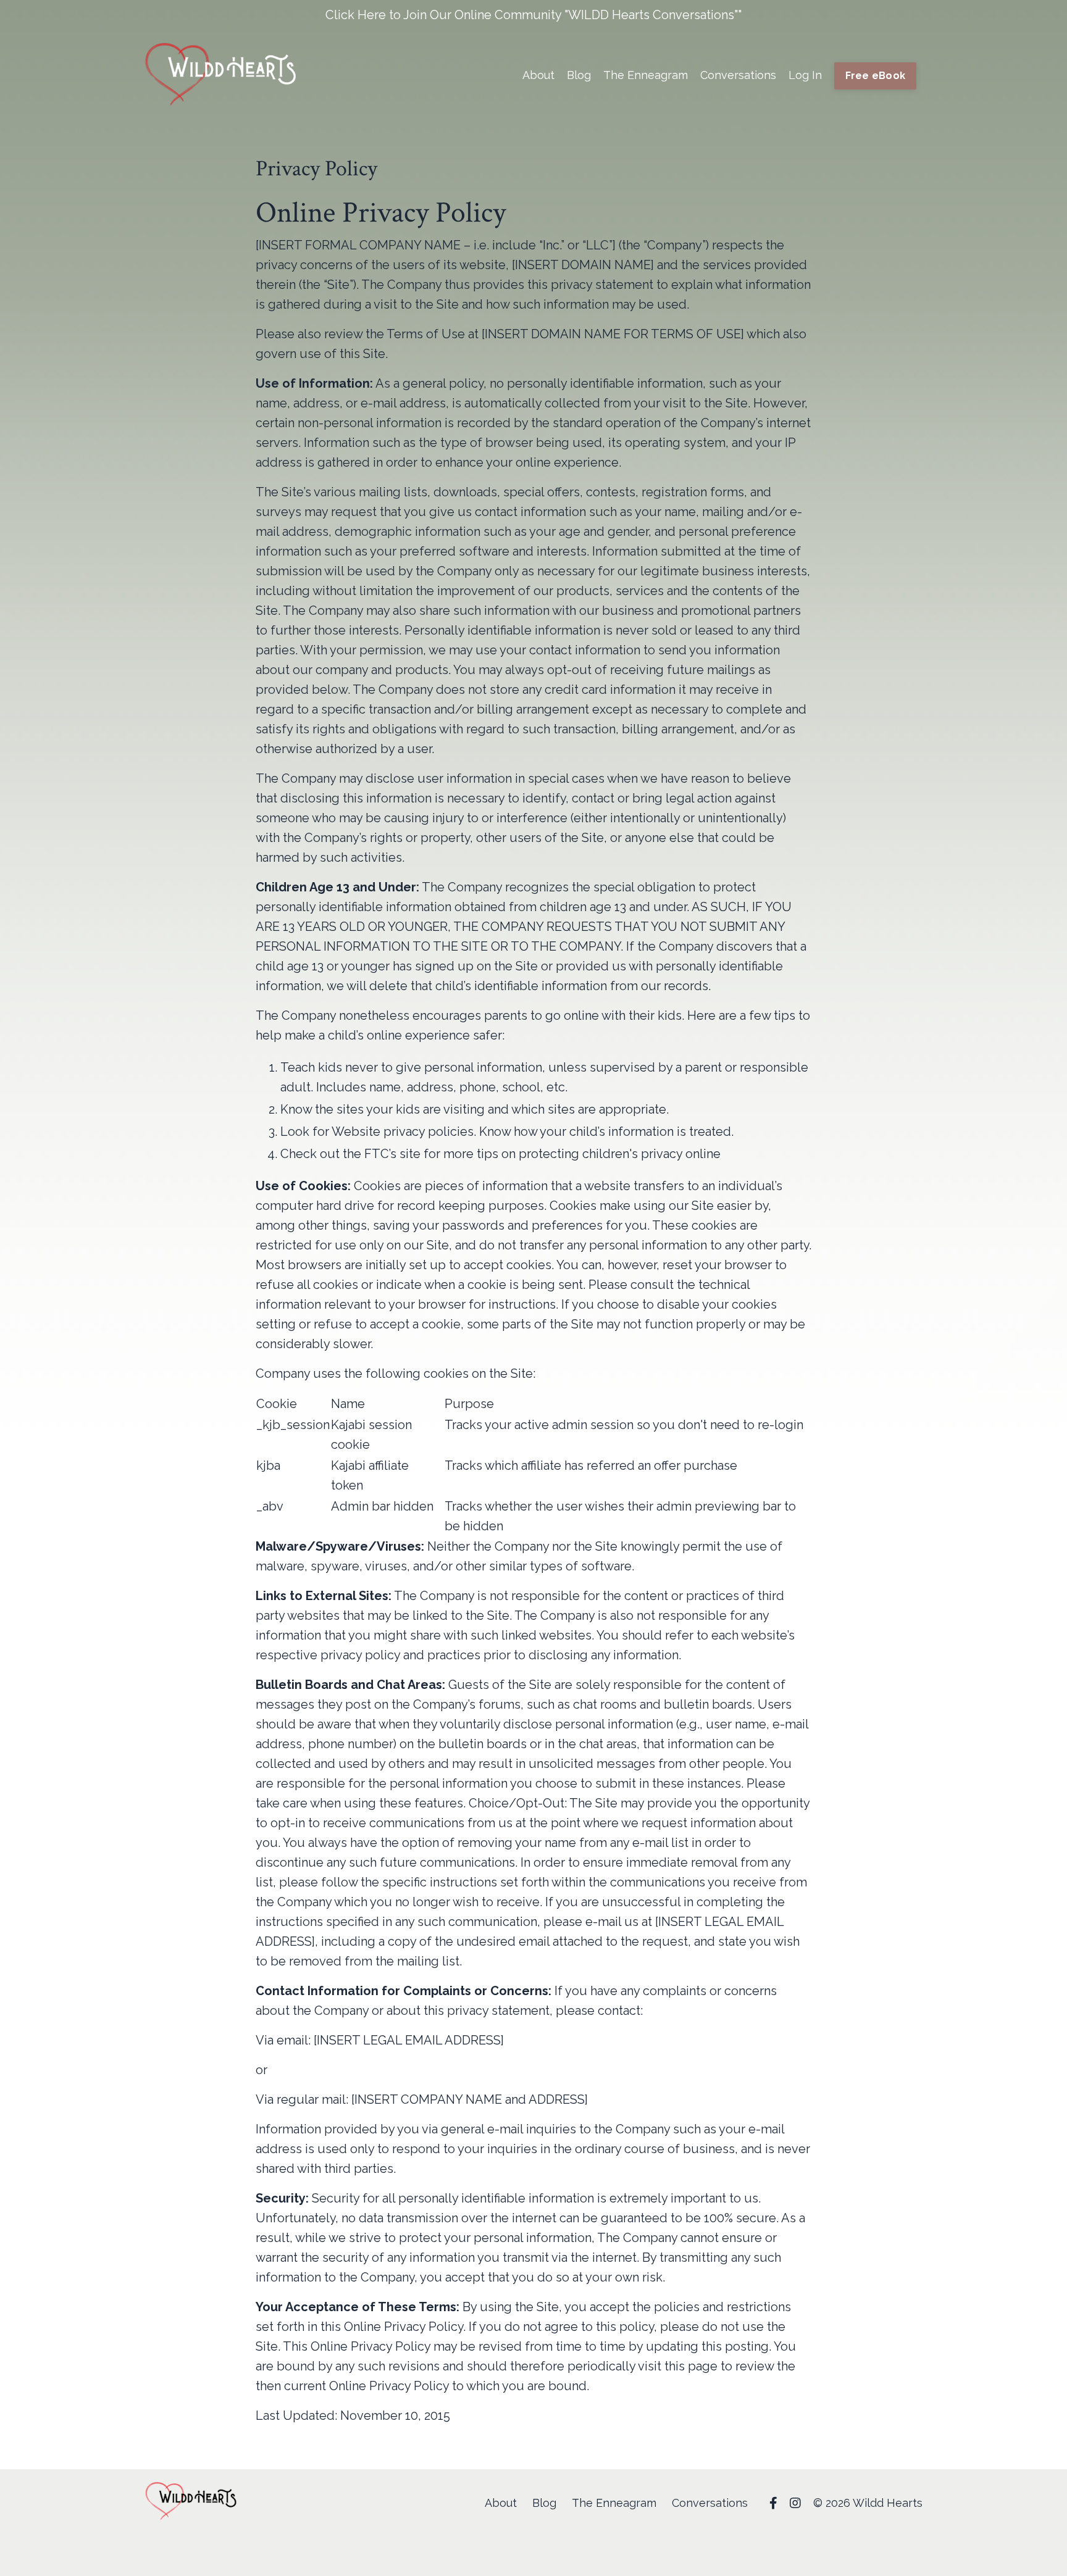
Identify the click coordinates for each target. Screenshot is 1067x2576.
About (538, 75)
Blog (579, 75)
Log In (805, 75)
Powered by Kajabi (885, 2544)
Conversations (738, 75)
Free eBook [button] (876, 76)
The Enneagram (646, 75)
